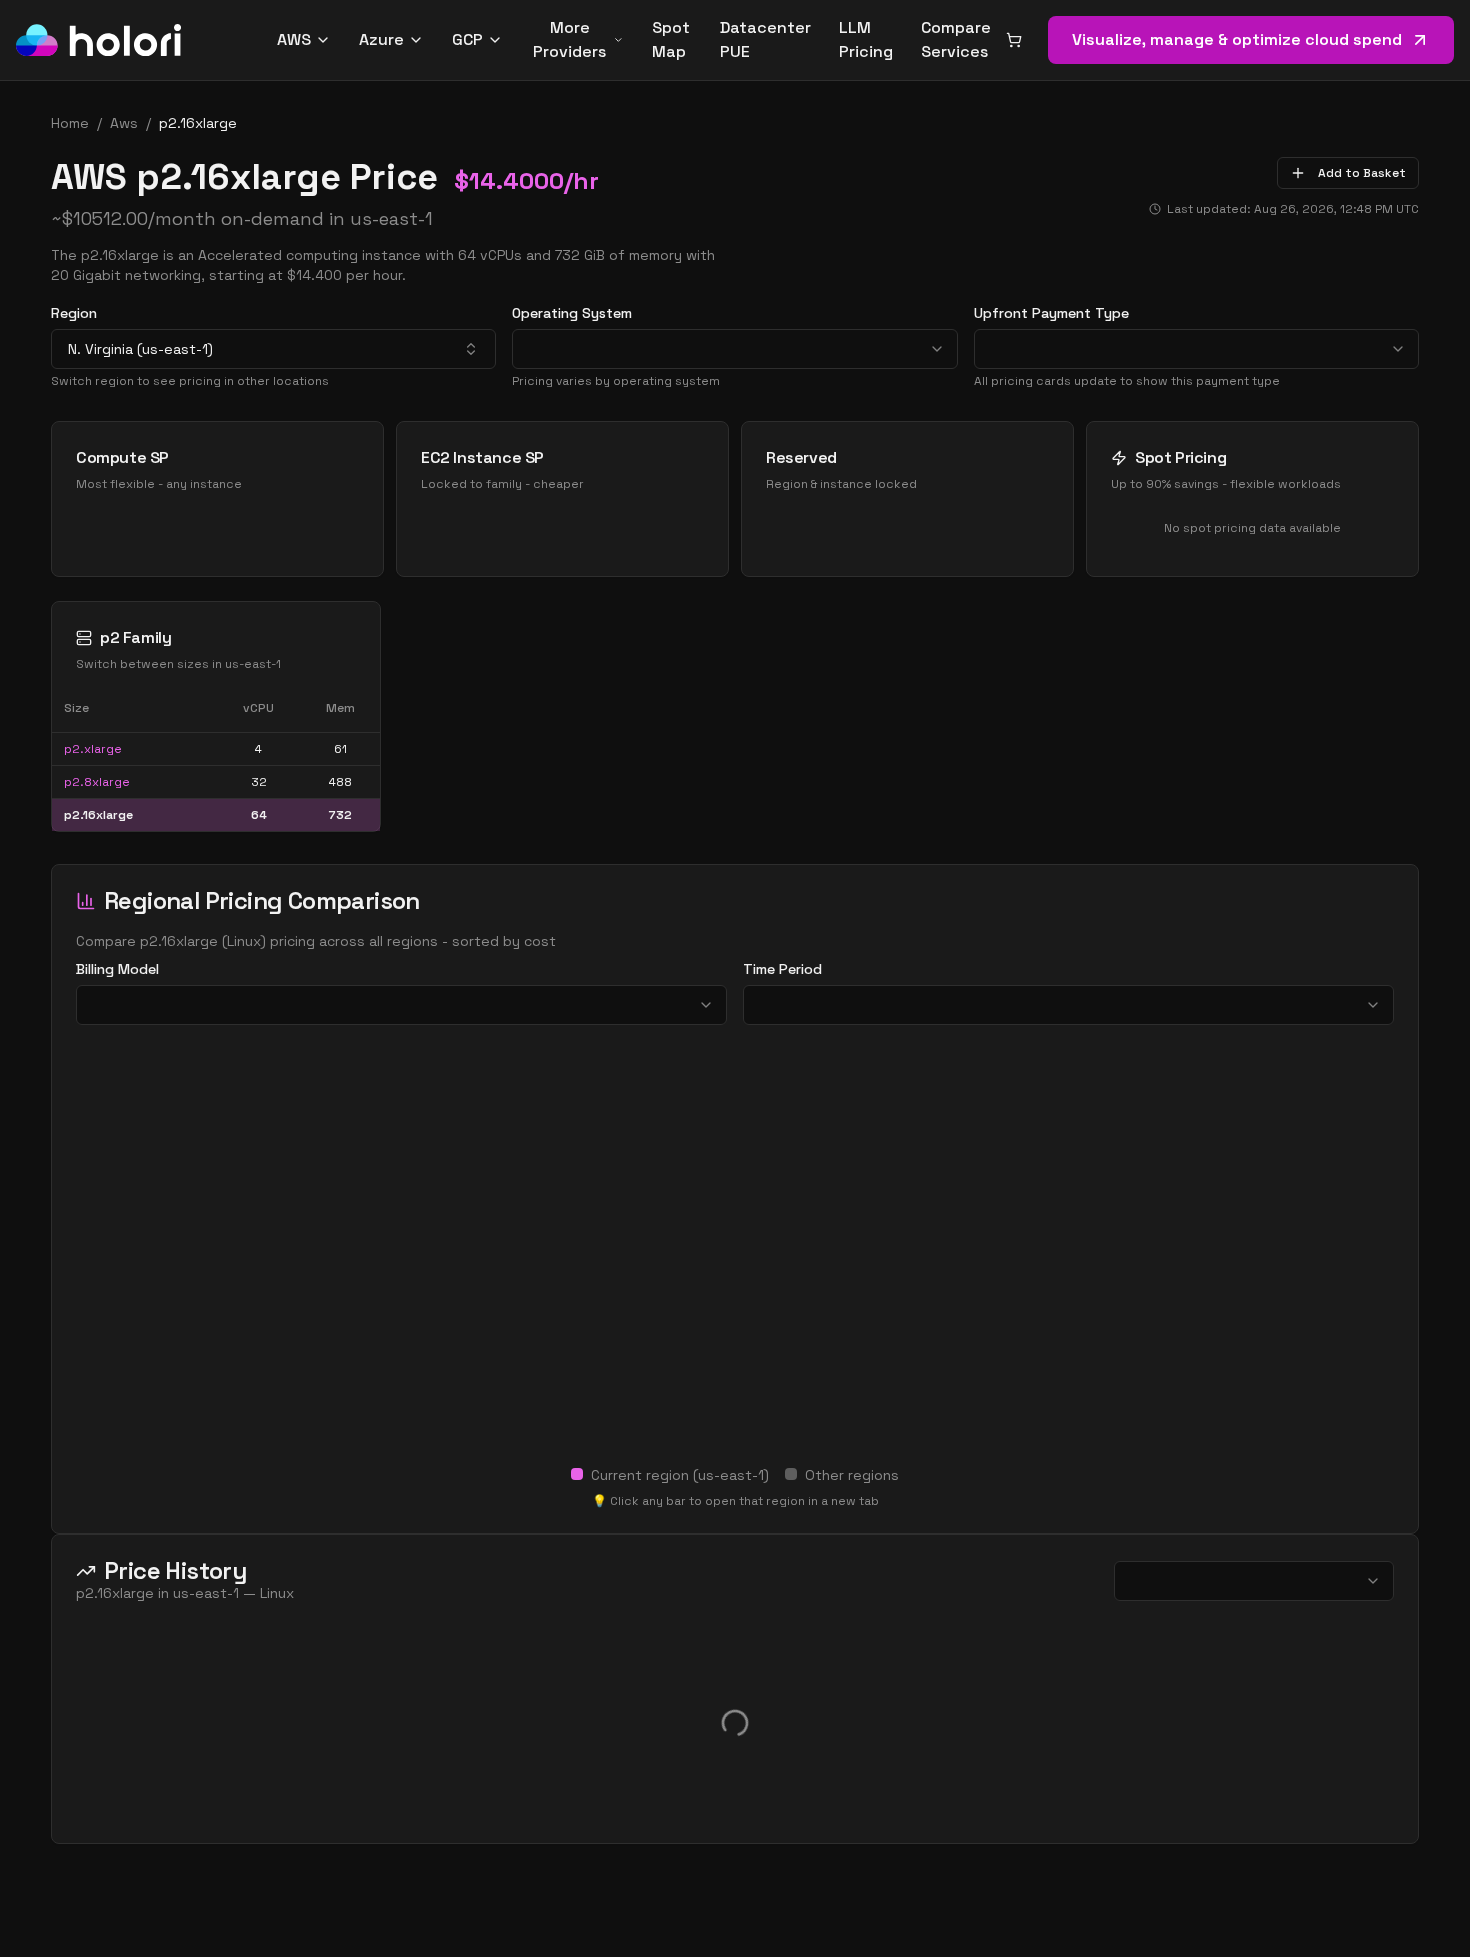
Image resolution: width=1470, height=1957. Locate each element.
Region (74, 313)
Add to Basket (1362, 173)
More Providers (569, 39)
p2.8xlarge (97, 782)
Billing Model (117, 969)
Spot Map (671, 39)
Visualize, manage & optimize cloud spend (1237, 39)
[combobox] (273, 349)
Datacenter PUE (765, 39)
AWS (294, 39)
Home (70, 123)
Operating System (572, 313)
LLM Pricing (866, 39)
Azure (381, 39)
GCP (467, 39)
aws (124, 123)
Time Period (782, 969)
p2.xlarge (93, 749)
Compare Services (956, 39)
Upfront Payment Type (1051, 313)
